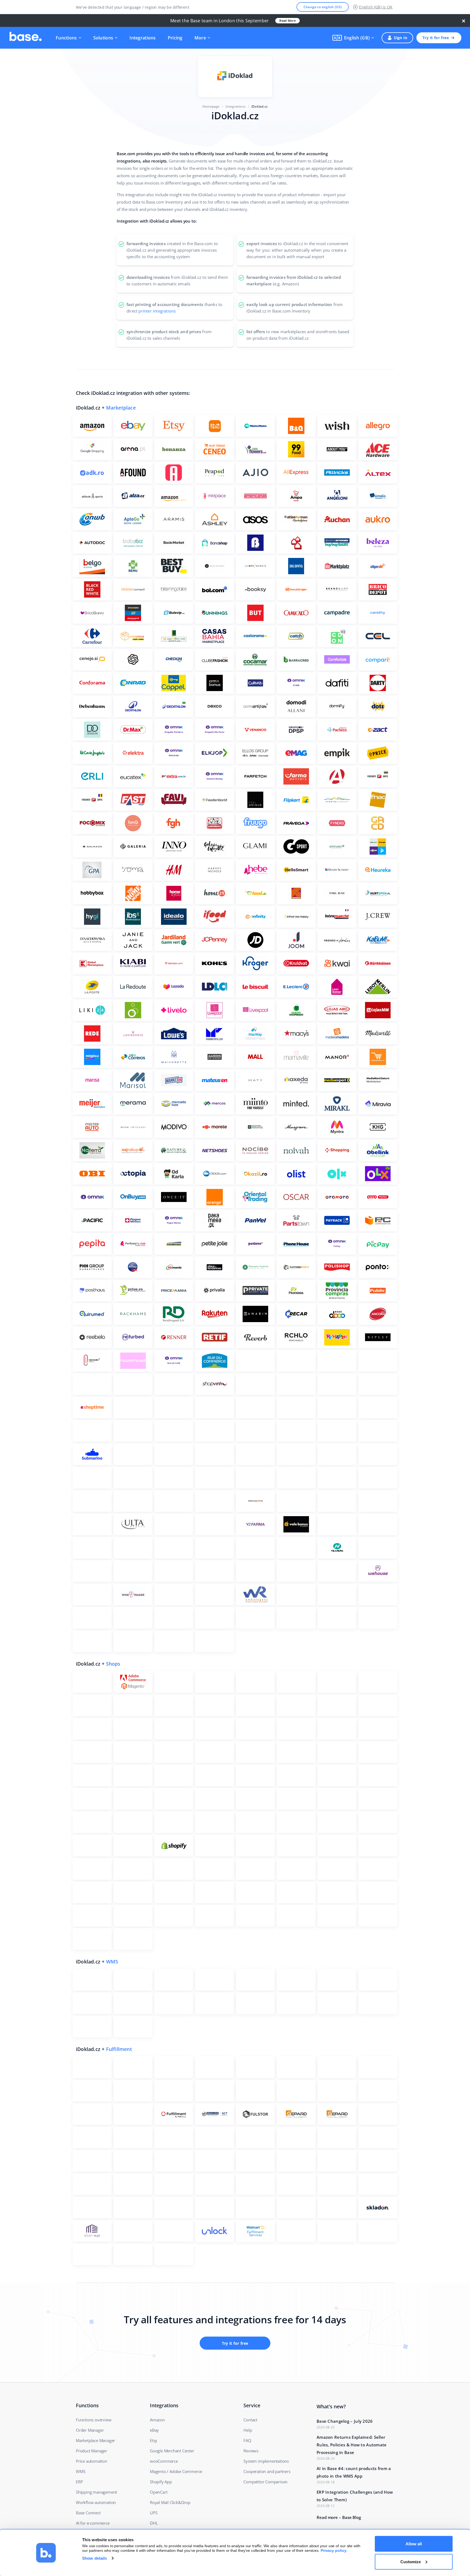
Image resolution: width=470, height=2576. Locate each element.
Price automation (92, 2461)
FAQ (247, 2440)
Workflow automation (96, 2502)
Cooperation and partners (267, 2471)
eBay (154, 2430)
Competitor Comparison (265, 2482)
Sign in (401, 38)
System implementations (266, 2461)
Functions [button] (66, 38)
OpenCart (159, 2492)
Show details (95, 2558)
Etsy (154, 2440)
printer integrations (157, 311)
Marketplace (121, 408)
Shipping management (96, 2492)
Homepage (211, 106)
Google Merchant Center (172, 2451)
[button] (353, 38)
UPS (154, 2513)
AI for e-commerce (93, 2523)
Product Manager (92, 2451)
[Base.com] (26, 38)
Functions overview (94, 2420)
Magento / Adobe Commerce (176, 2471)
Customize (411, 2561)
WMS (112, 1962)
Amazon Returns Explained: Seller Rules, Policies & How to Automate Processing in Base (352, 2445)
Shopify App (161, 2482)
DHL (154, 2523)
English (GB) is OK (376, 7)
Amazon (157, 2420)
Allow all (414, 2544)
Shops (113, 1664)
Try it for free (436, 38)
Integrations (143, 38)
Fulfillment (119, 2049)
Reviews (251, 2451)
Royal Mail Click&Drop (170, 2502)
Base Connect (88, 2513)
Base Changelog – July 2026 (345, 2421)
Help (248, 2430)
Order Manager (90, 2430)
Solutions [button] (103, 38)
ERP (79, 2482)
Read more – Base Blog (339, 2517)
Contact (250, 2420)
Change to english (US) (323, 7)
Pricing (175, 38)
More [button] (200, 38)
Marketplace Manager (95, 2440)
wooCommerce (164, 2461)
